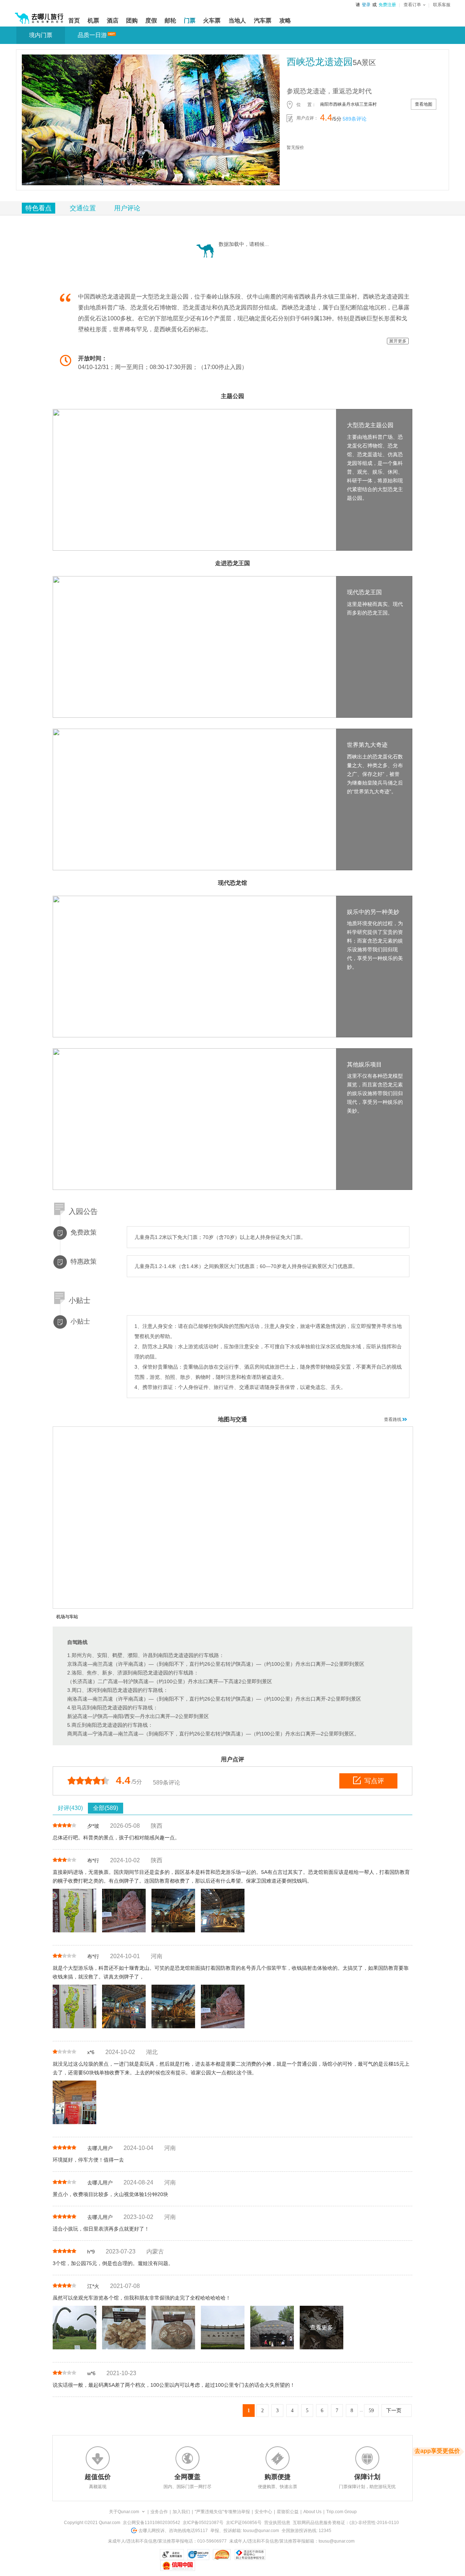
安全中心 (263, 2512)
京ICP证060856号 (244, 2523)
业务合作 (159, 2512)
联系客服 (442, 5)
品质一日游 (92, 35)
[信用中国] (177, 2565)
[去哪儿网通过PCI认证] (222, 2555)
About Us (312, 2512)
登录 (366, 5)
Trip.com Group (341, 2512)
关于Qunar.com (124, 2512)
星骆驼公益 (288, 2512)
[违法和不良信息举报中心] (250, 2555)
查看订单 (412, 5)
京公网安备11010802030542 (151, 2523)
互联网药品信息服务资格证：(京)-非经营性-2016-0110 (346, 2523)
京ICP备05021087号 (203, 2523)
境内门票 (41, 35)
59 (371, 2411)
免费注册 (387, 5)
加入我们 (181, 2512)
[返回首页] (39, 15)
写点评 (374, 1781)
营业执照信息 (277, 2523)
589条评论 (355, 119)
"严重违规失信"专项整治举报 (222, 2512)
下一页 (394, 2411)
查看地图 (424, 104)
